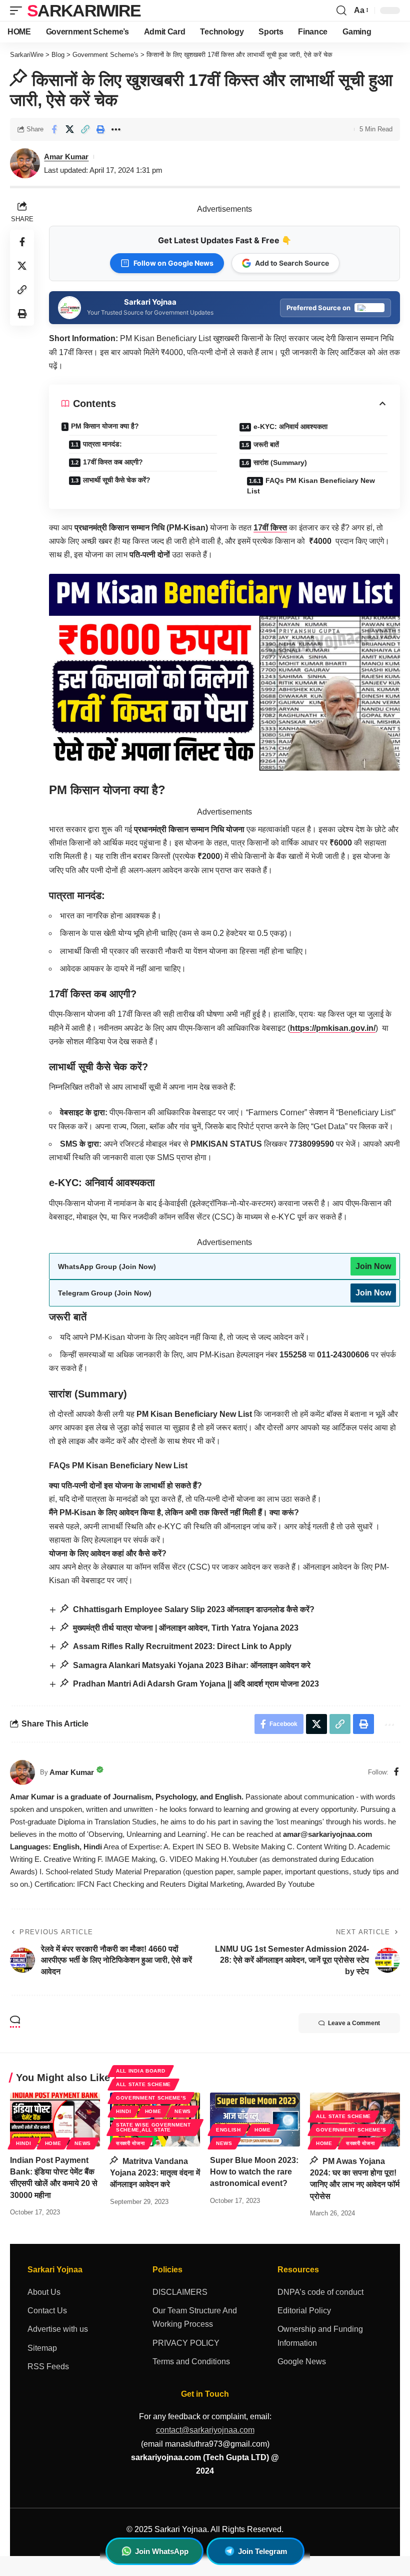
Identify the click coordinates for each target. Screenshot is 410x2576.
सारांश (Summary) (280, 462)
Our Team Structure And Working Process (195, 2317)
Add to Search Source (292, 263)
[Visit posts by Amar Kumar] (22, 1772)
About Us (44, 2292)
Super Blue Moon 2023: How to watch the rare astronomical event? (254, 2172)
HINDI (24, 2143)
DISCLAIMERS (180, 2292)
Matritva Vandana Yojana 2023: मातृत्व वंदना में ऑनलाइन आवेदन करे (155, 2173)
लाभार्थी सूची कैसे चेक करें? (117, 480)
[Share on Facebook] (54, 129)
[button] (18, 10)
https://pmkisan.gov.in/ (333, 1028)
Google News (302, 2361)
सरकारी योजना (130, 2143)
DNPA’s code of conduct (320, 2292)
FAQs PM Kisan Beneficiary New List (311, 486)
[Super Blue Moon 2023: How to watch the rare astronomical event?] (255, 2120)
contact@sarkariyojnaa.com (205, 2430)
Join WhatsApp (162, 2551)
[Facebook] (396, 1772)
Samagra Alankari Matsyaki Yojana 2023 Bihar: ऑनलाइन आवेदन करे (191, 1665)
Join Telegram (262, 2551)
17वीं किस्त (270, 528)
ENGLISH (228, 2130)
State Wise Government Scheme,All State (153, 2127)
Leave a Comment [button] (354, 2023)
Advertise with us (58, 2329)
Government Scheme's (151, 2098)
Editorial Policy (304, 2311)
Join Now (373, 1266)
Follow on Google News (173, 263)
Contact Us (47, 2311)
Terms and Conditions (191, 2361)
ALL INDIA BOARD (141, 2071)
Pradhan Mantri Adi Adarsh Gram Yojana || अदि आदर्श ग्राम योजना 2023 (195, 1684)
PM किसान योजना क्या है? (105, 426)
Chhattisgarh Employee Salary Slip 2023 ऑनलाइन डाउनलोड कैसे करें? (193, 1609)
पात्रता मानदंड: (102, 444)
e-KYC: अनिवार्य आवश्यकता (290, 427)
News (83, 2143)
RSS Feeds (48, 2366)
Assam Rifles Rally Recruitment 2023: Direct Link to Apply (181, 1646)
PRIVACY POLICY (186, 2343)
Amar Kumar (66, 157)
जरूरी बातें (266, 444)
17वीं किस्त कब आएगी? (113, 462)
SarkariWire (84, 10)
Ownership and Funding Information (320, 2336)
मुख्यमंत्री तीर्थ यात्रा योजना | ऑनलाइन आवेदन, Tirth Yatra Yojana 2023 (185, 1628)
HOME (53, 2143)
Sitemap (42, 2348)
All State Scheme (143, 2084)
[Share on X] (69, 129)
